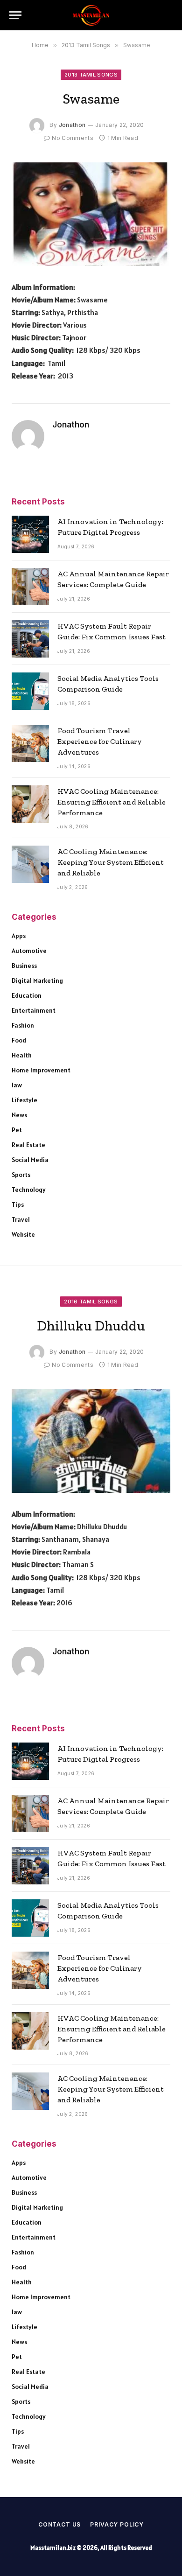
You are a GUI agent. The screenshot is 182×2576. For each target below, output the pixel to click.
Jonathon (72, 125)
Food (19, 1040)
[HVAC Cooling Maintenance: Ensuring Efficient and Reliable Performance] (30, 804)
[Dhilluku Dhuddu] (91, 1441)
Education (27, 995)
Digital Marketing (37, 980)
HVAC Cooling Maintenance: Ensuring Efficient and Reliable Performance (112, 802)
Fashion (23, 1025)
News (19, 1115)
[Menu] (15, 15)
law (17, 1085)
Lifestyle (24, 1100)
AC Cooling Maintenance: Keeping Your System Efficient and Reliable (111, 862)
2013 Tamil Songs (91, 75)
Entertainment (34, 1010)
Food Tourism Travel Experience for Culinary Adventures (100, 741)
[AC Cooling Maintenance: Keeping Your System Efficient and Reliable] (30, 864)
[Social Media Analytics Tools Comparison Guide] (30, 691)
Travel (21, 1219)
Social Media (30, 1160)
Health (22, 1055)
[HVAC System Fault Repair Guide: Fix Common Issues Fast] (30, 639)
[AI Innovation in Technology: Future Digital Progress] (30, 534)
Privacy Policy (117, 2524)
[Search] (168, 15)
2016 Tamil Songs (91, 1302)
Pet (17, 1130)
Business (24, 966)
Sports (21, 1175)
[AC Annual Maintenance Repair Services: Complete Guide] (30, 587)
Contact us (59, 2524)
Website (23, 1234)
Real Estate (28, 1145)
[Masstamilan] (91, 15)
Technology (29, 1190)
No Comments (73, 138)
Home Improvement (41, 1070)
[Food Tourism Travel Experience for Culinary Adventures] (30, 743)
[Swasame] (91, 214)
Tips (18, 1204)
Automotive (29, 951)
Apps (19, 936)
